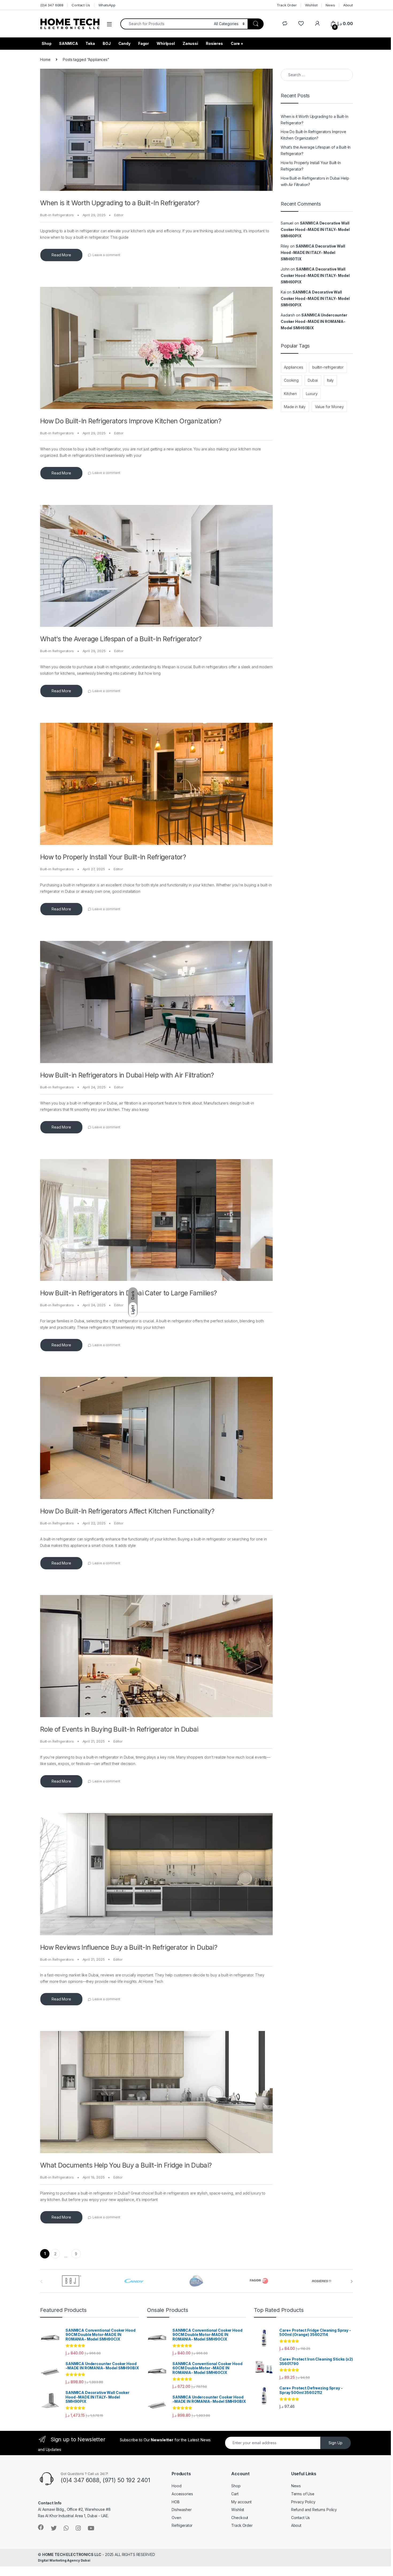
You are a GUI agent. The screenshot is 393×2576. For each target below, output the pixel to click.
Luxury (312, 394)
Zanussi (190, 43)
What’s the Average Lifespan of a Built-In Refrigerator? (121, 639)
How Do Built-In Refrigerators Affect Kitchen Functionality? (127, 1511)
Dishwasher (182, 2510)
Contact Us (81, 5)
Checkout (240, 2518)
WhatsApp (107, 5)
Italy (330, 380)
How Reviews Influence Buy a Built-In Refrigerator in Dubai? (129, 1947)
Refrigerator (182, 2525)
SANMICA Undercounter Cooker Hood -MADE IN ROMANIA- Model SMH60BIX (314, 321)
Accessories (182, 2494)
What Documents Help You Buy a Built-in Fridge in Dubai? (126, 2165)
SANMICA (68, 43)
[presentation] (352, 2281)
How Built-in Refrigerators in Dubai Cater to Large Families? (128, 1293)
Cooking (291, 380)
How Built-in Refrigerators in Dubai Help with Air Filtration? (127, 1075)
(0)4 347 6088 (52, 5)
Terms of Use (303, 2494)
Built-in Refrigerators (57, 215)
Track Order (287, 5)
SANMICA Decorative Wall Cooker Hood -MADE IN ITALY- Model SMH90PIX (315, 298)
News (330, 5)
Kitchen (290, 394)
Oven (176, 2518)
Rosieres (214, 43)
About (348, 5)
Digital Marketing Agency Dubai (64, 2560)
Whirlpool (166, 43)
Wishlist (311, 5)
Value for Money (329, 407)
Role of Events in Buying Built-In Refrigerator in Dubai (119, 1729)
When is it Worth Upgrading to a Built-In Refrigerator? (120, 203)
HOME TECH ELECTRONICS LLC (72, 2554)
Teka (90, 43)
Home (45, 59)
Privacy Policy (303, 2502)
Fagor (144, 43)
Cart (235, 2494)
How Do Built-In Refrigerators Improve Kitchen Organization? (131, 421)
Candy (124, 43)
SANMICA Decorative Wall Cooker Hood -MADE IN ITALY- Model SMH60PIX (315, 229)
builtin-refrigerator (328, 367)
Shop (47, 43)
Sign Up (336, 2443)
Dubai (313, 380)
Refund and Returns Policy (314, 2510)
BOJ (107, 43)
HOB (176, 2502)
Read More (61, 255)
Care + (237, 43)
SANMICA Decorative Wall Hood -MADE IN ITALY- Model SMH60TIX (313, 252)
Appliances (294, 367)
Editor (119, 215)
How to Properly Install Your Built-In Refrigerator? (113, 857)
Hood (176, 2486)
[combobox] (166, 24)
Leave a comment (106, 255)
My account (241, 2502)
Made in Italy (295, 407)
